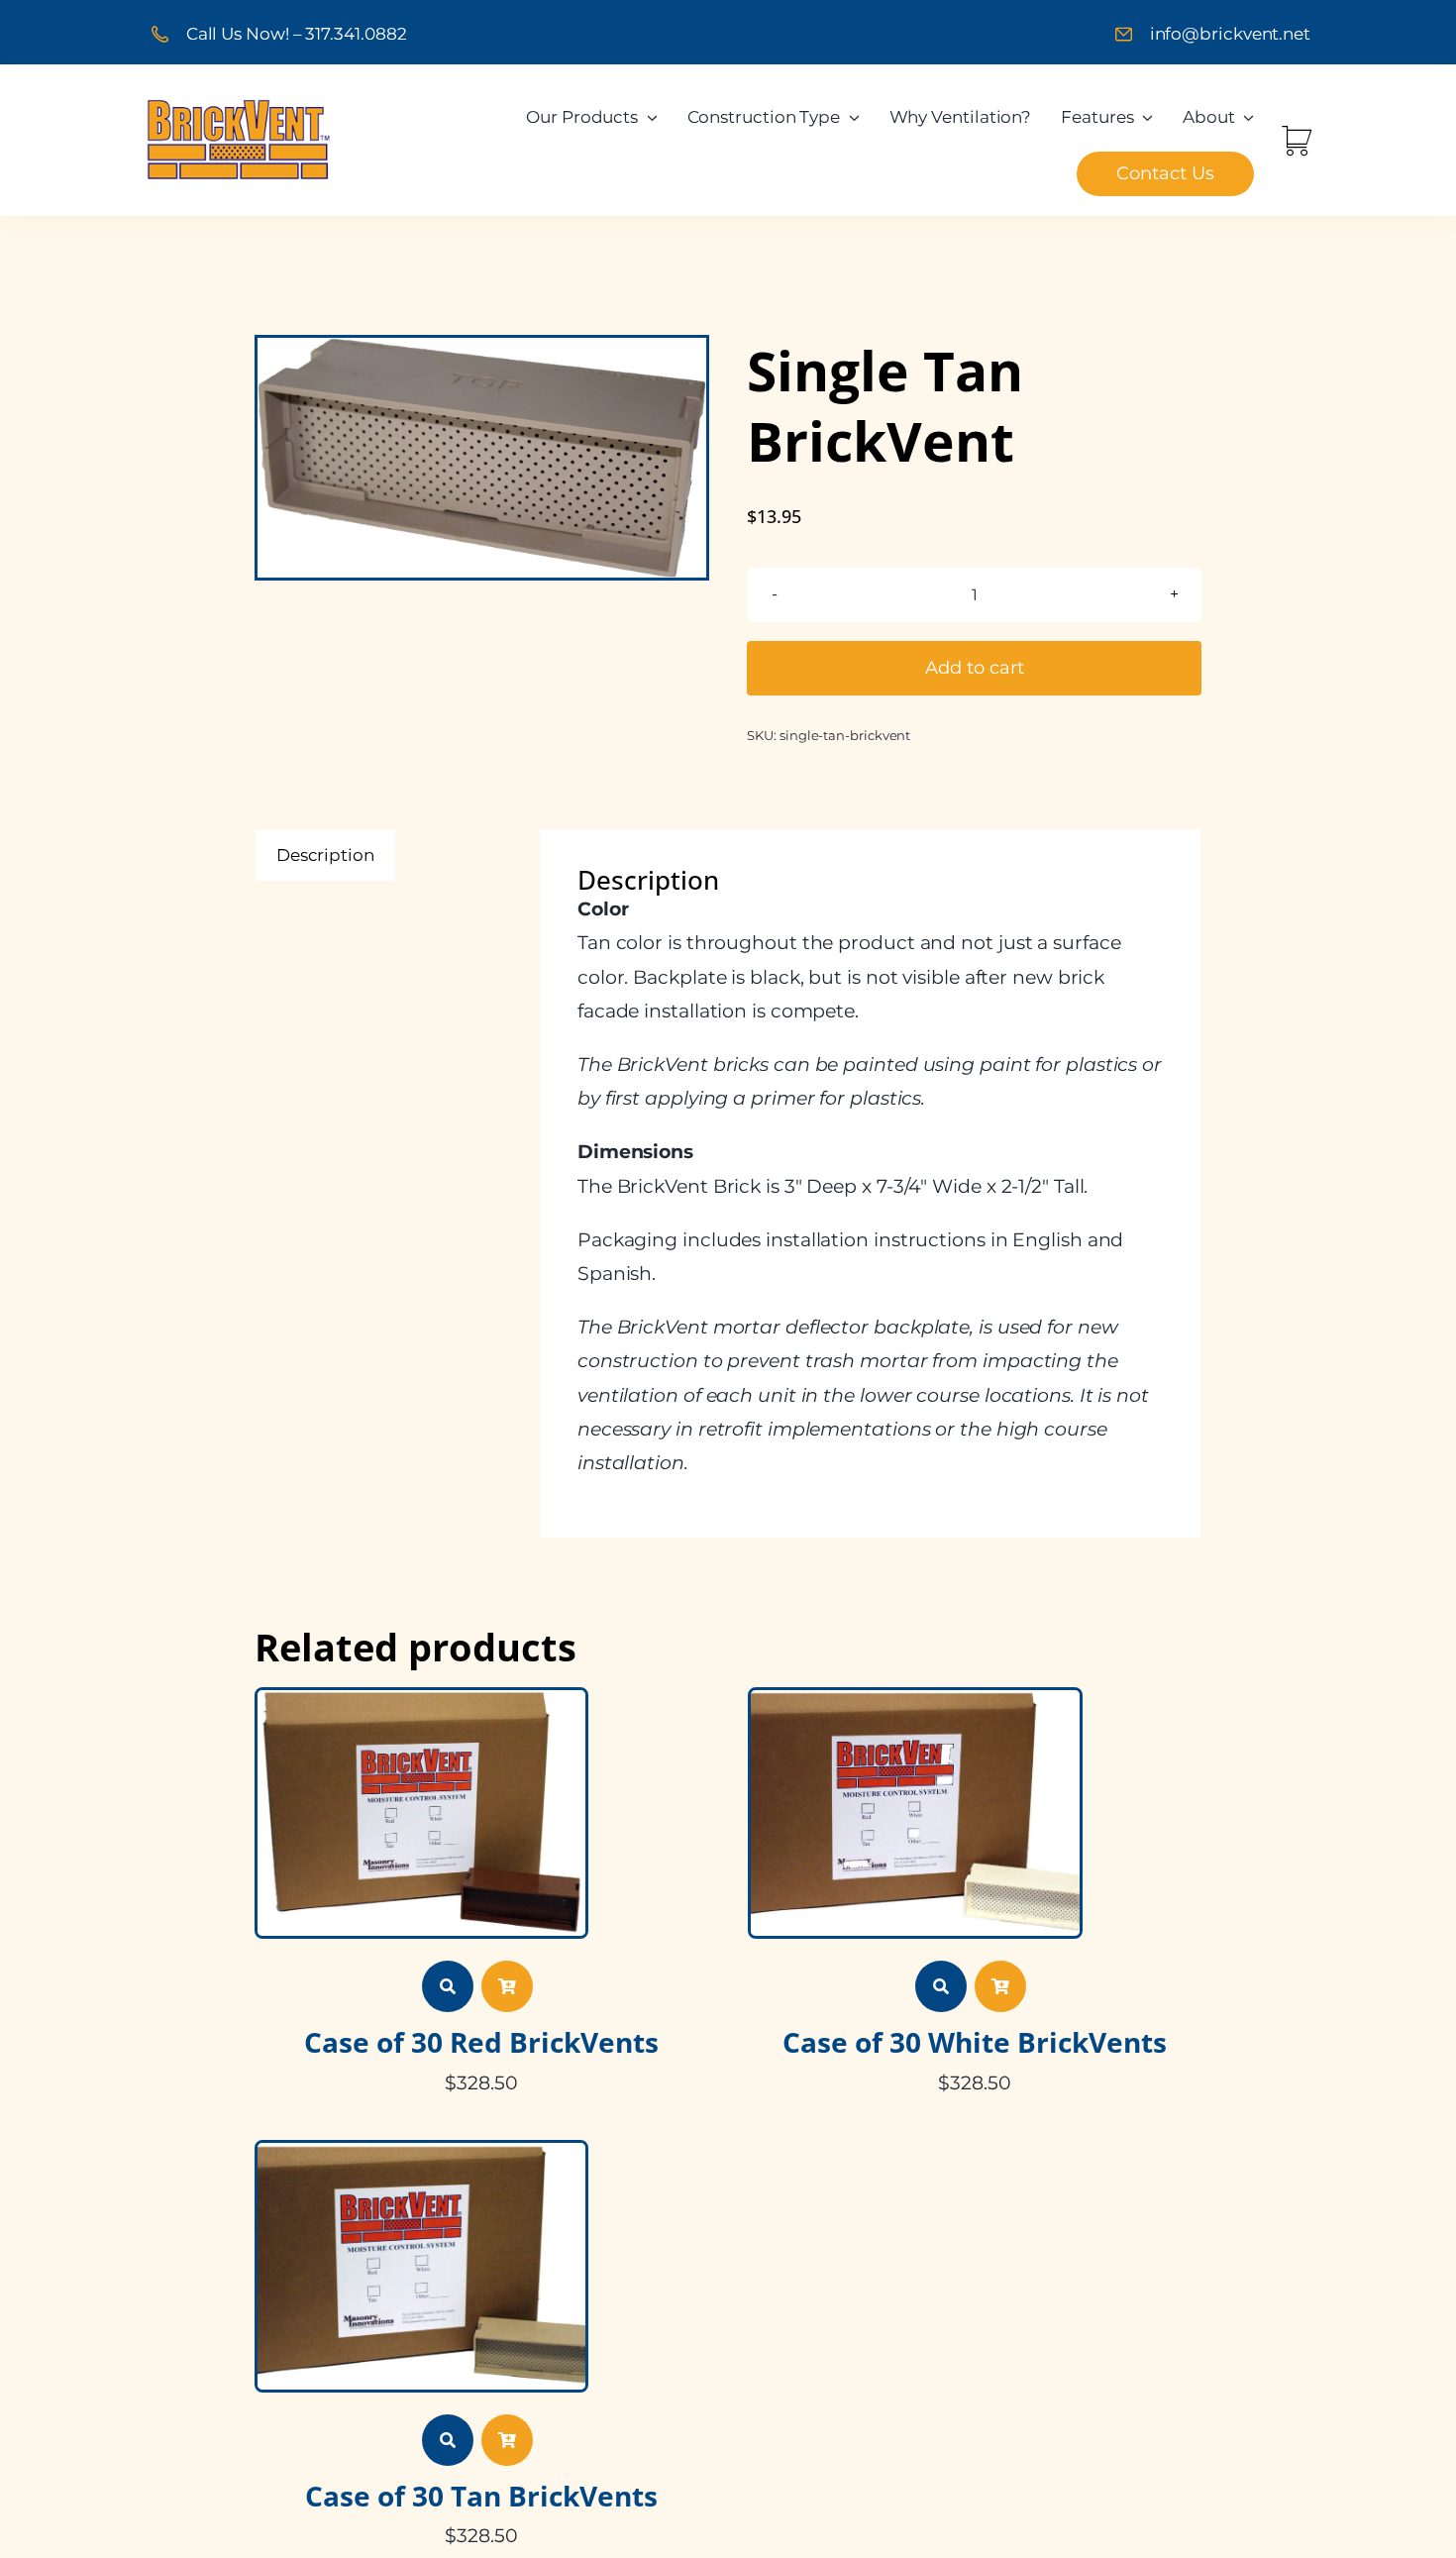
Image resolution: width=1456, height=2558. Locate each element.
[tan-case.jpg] (422, 2151)
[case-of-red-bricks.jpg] (422, 1698)
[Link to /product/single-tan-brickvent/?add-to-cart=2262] (507, 2440)
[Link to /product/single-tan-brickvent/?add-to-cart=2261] (1000, 1986)
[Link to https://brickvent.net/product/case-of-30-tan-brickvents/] (448, 2440)
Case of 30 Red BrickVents (481, 2042)
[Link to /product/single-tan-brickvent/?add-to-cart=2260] (507, 1986)
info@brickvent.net (1230, 34)
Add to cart (975, 668)
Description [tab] (325, 855)
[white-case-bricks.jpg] (915, 1698)
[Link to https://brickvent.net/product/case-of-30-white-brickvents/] (941, 1986)
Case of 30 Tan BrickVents (481, 2496)
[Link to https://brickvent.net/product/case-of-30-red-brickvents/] (448, 1986)
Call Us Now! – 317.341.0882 (297, 34)
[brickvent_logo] (239, 105)
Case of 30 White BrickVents (975, 2042)
